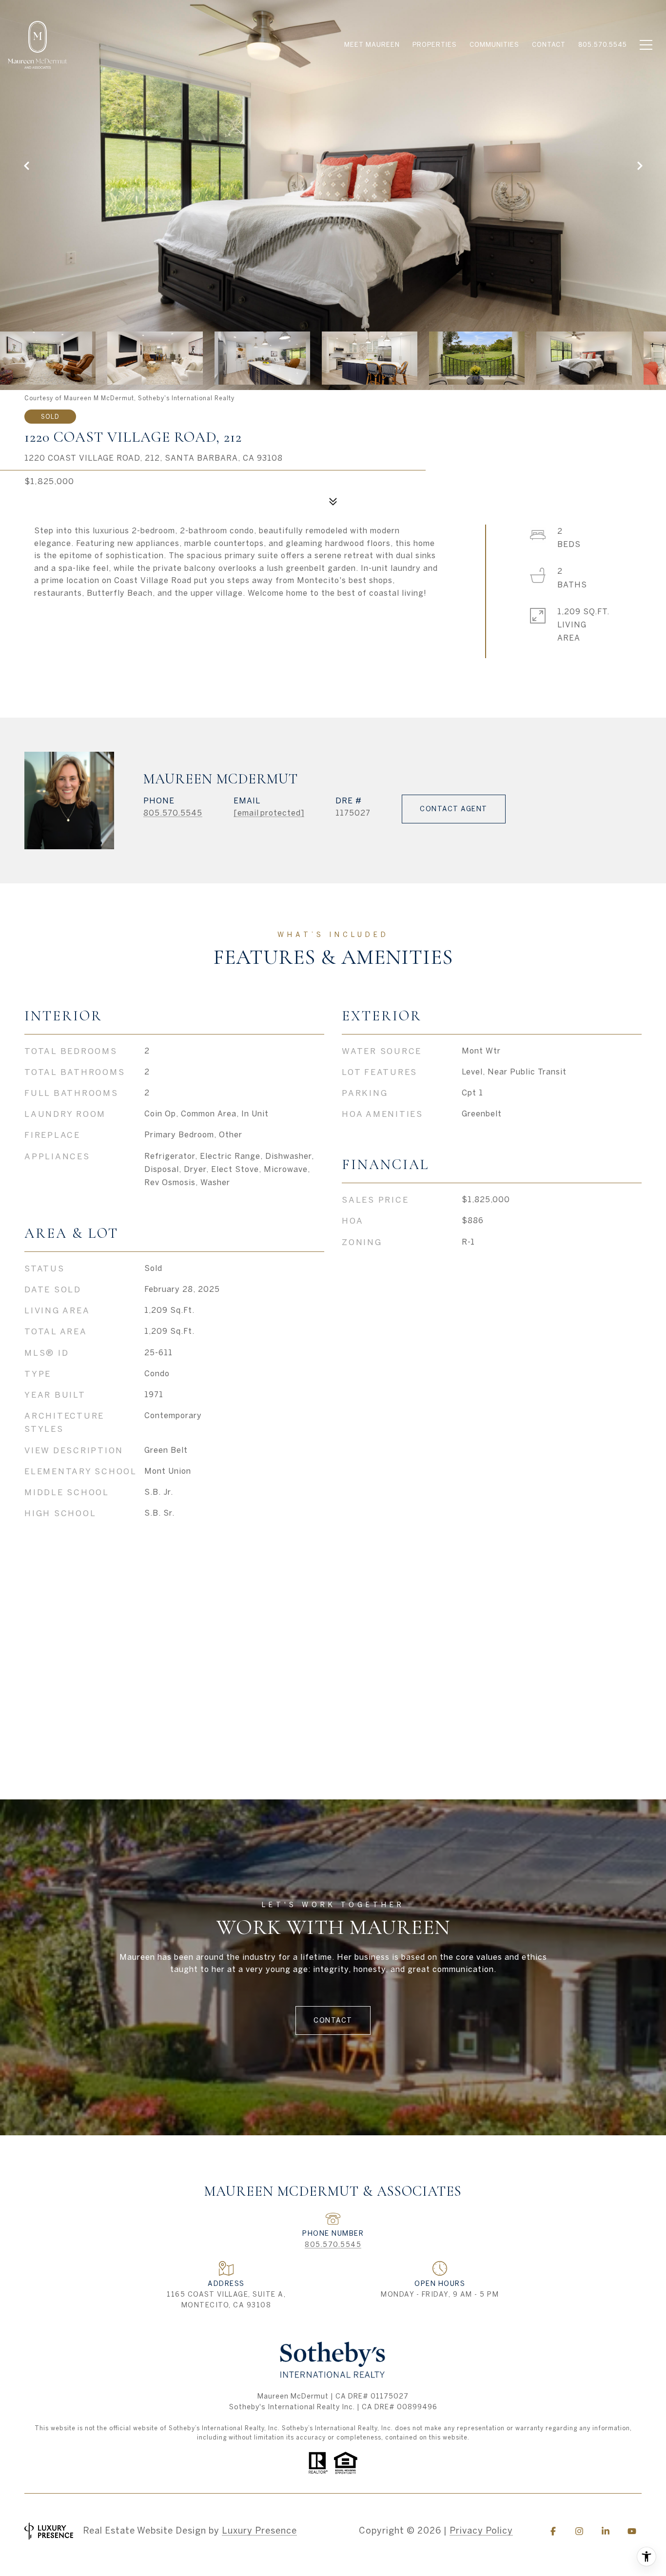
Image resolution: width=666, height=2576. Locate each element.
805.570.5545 (173, 813)
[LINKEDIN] (606, 2531)
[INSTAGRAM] (579, 2531)
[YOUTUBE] (632, 2531)
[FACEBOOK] (553, 2531)
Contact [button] (333, 2020)
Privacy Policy (481, 2530)
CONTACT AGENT (454, 809)
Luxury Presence (259, 2530)
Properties (435, 45)
